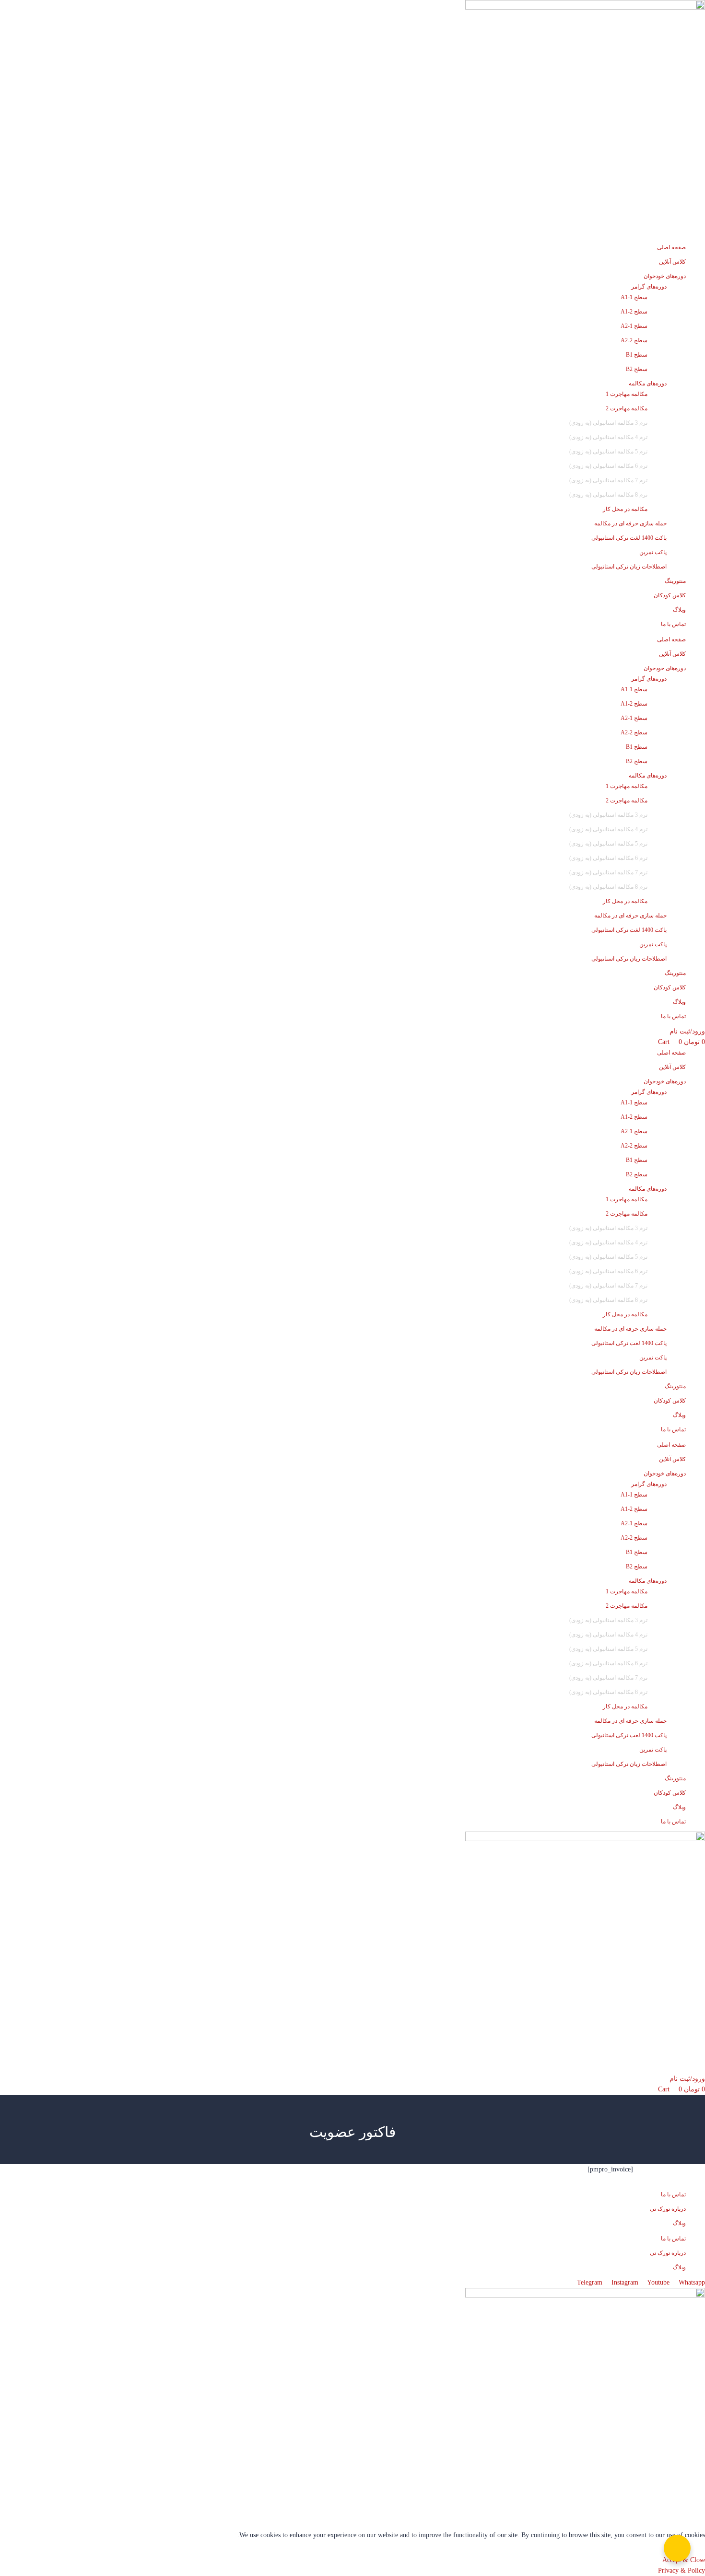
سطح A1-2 (634, 312)
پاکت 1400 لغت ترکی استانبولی (629, 538)
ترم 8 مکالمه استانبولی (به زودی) (608, 495)
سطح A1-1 (634, 297)
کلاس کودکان (670, 595)
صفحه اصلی (671, 247)
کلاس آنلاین (672, 262)
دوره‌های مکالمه (648, 383)
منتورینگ (675, 581)
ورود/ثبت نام (687, 1031)
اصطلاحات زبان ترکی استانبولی (629, 567)
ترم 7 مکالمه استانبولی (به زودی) (608, 480)
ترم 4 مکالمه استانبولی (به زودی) (608, 437)
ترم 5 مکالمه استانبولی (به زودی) (608, 452)
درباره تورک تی (668, 2209)
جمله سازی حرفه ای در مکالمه (630, 523)
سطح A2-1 (634, 326)
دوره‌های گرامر (649, 287)
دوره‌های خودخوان (665, 276)
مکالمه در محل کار (625, 509)
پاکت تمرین (653, 552)
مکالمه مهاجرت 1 (627, 394)
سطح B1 (637, 355)
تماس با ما (673, 624)
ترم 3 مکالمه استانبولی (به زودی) (608, 423)
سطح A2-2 (634, 340)
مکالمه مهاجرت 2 (627, 408)
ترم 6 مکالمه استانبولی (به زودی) (608, 466)
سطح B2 (637, 369)
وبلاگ (679, 610)
